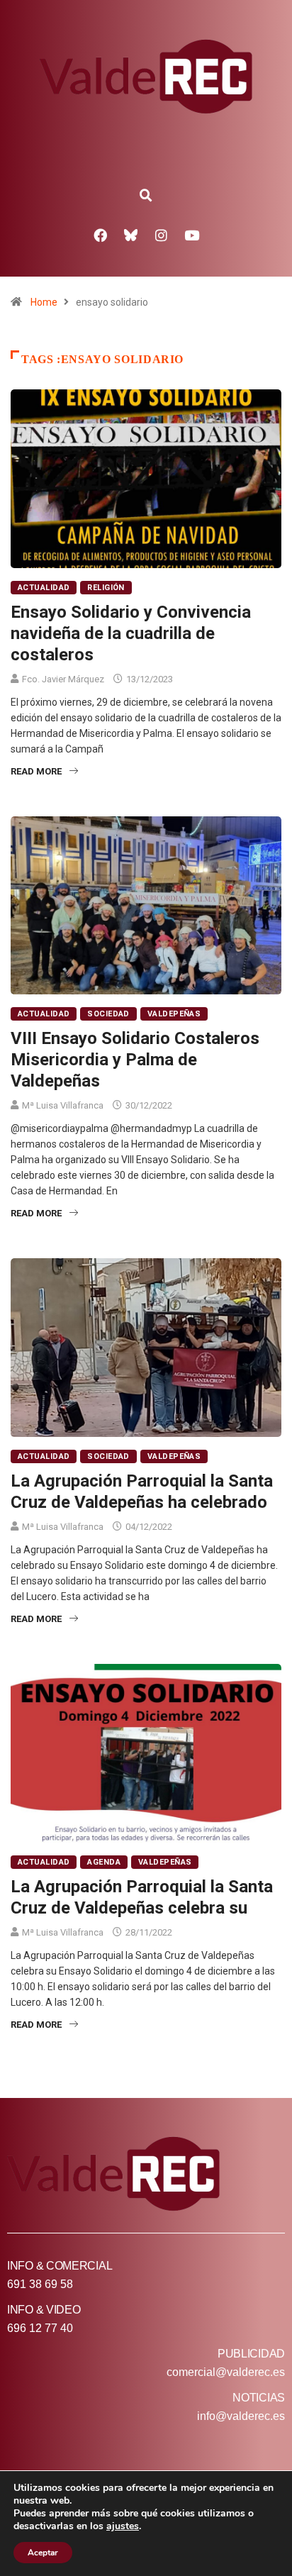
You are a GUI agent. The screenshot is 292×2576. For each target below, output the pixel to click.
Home (44, 302)
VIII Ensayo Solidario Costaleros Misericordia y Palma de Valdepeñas (135, 1060)
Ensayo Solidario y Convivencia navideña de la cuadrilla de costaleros (131, 633)
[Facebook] (101, 235)
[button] (146, 196)
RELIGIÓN (106, 588)
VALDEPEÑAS (174, 1014)
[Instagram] (162, 235)
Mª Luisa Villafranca (63, 1105)
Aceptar (43, 2553)
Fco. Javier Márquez (63, 679)
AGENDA (104, 1862)
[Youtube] (192, 235)
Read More (36, 771)
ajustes (123, 2526)
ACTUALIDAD (44, 588)
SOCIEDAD (108, 1014)
